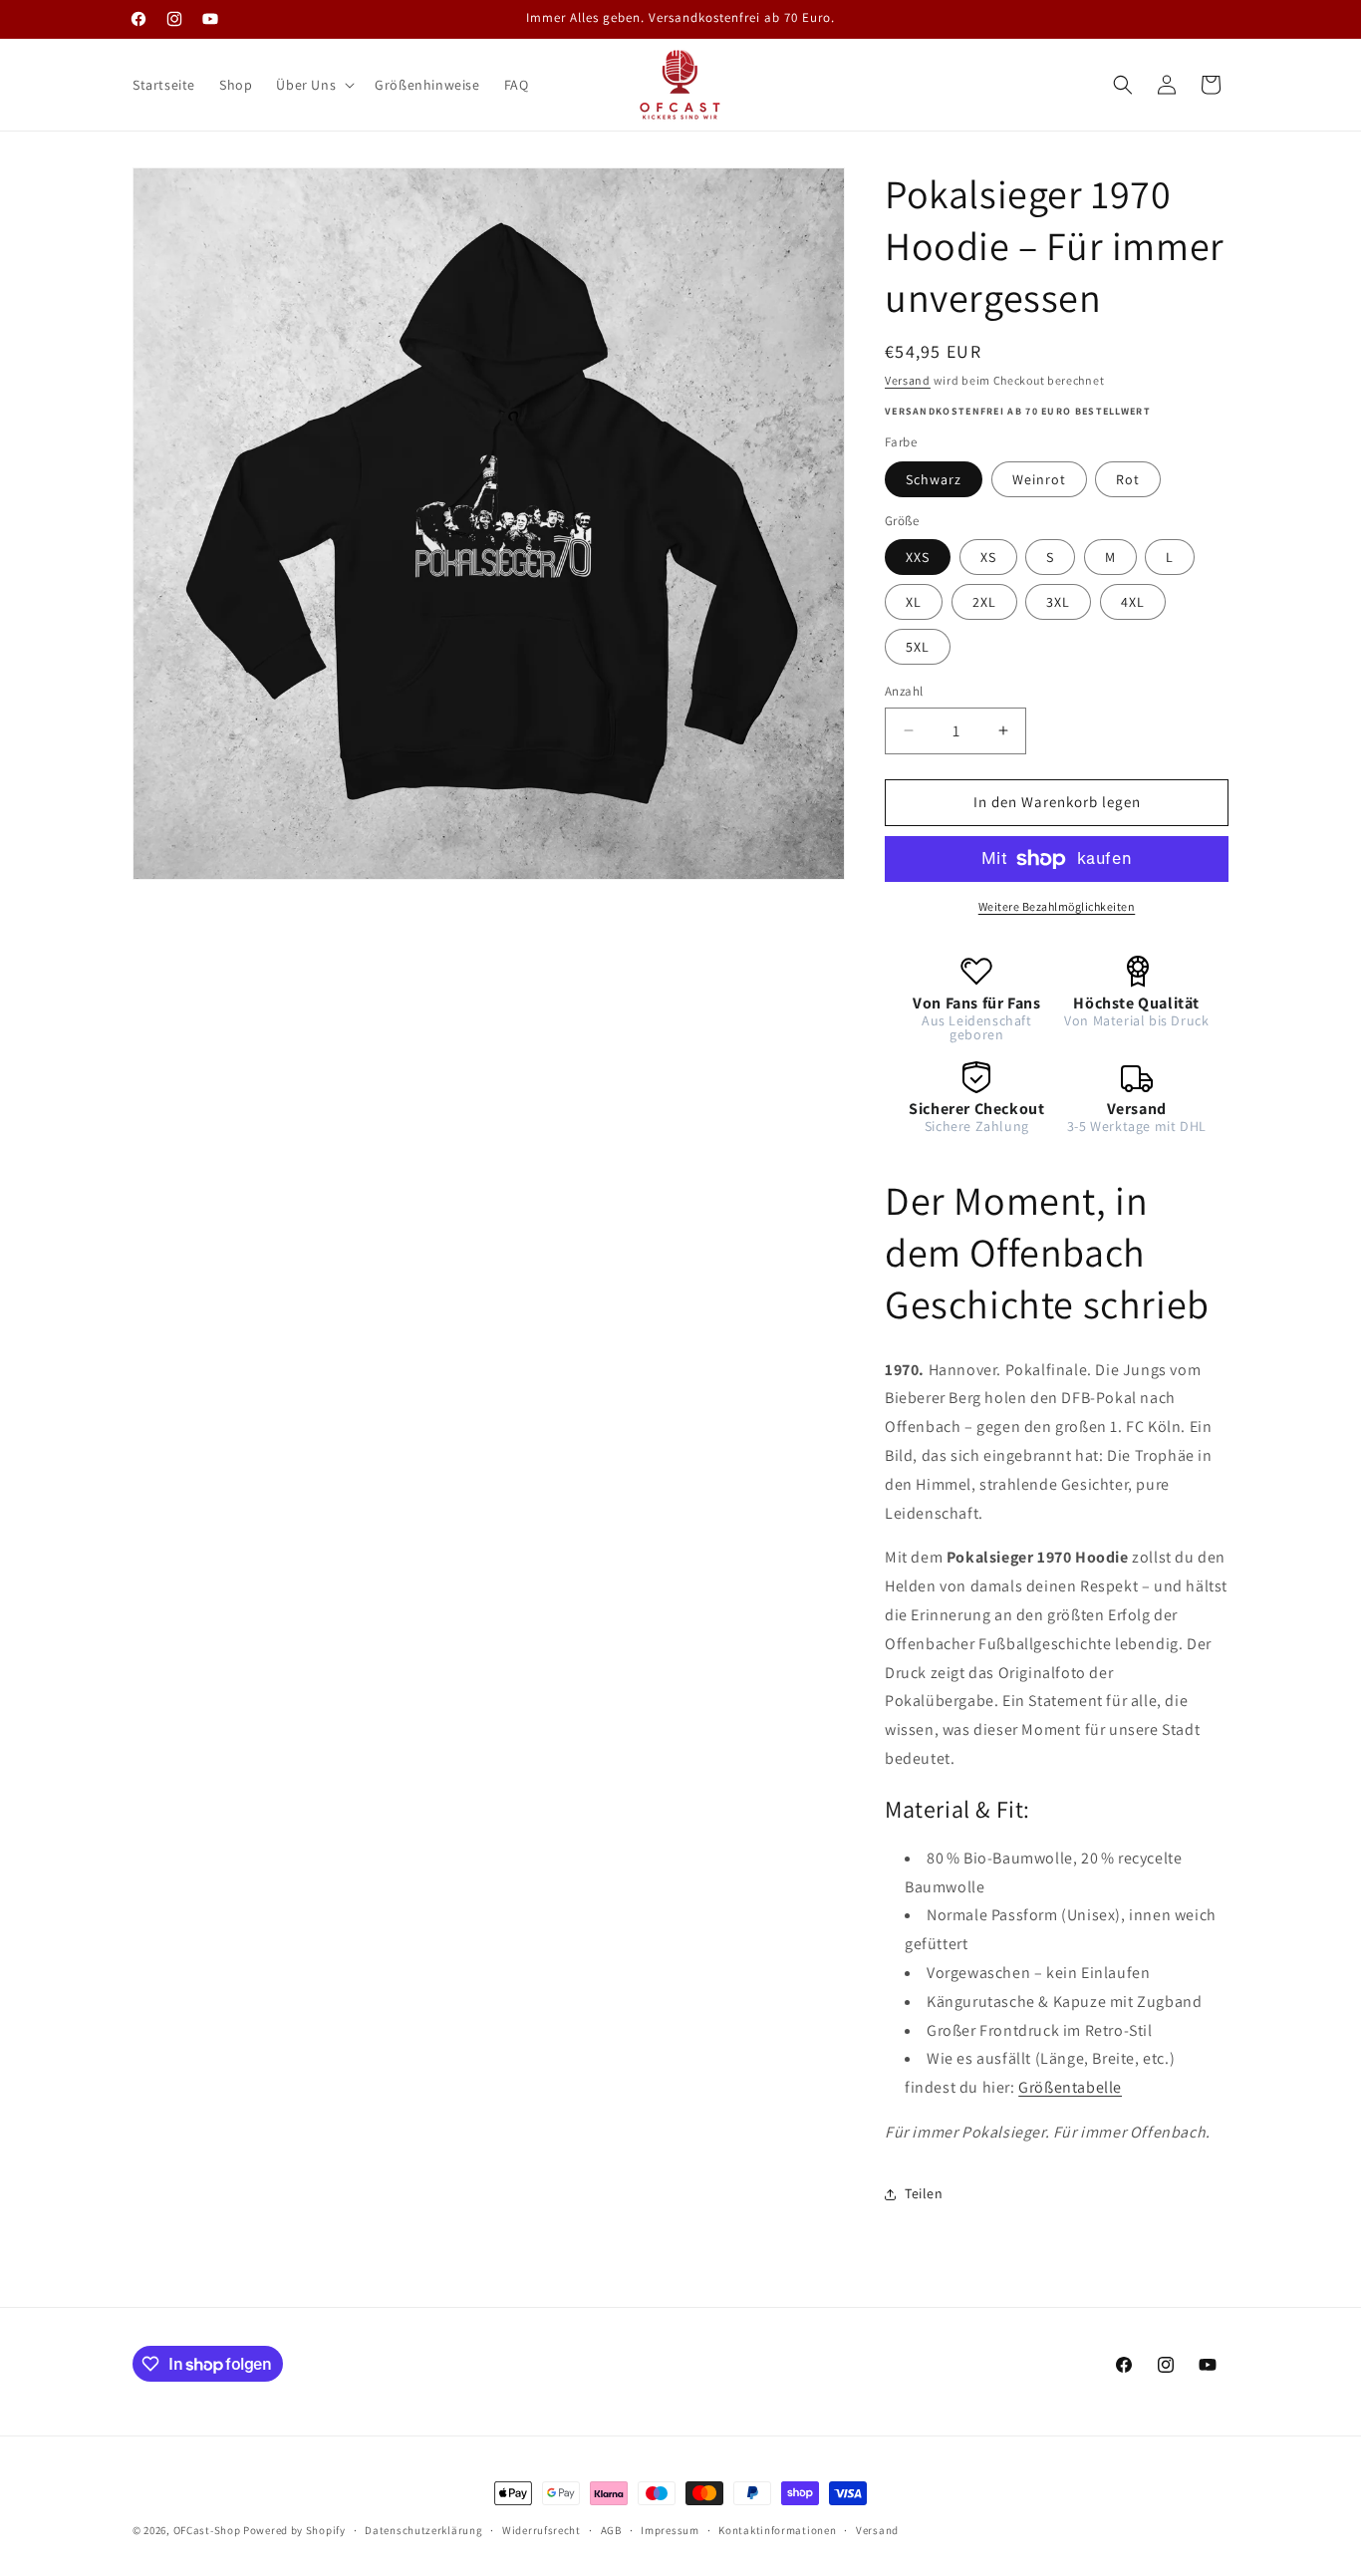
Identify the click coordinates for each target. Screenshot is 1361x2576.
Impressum (670, 2530)
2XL (984, 602)
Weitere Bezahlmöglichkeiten (1057, 906)
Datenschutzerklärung (423, 2530)
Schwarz (934, 479)
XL (914, 602)
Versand (908, 380)
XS (988, 557)
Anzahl (904, 691)
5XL (918, 647)
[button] (313, 85)
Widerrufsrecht (542, 2530)
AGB (611, 2530)
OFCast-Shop (207, 2530)
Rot (1128, 479)
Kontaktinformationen (777, 2530)
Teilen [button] (924, 2193)
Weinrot (1039, 479)
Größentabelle (1070, 2087)
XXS (918, 557)
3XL (1058, 602)
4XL (1133, 602)
